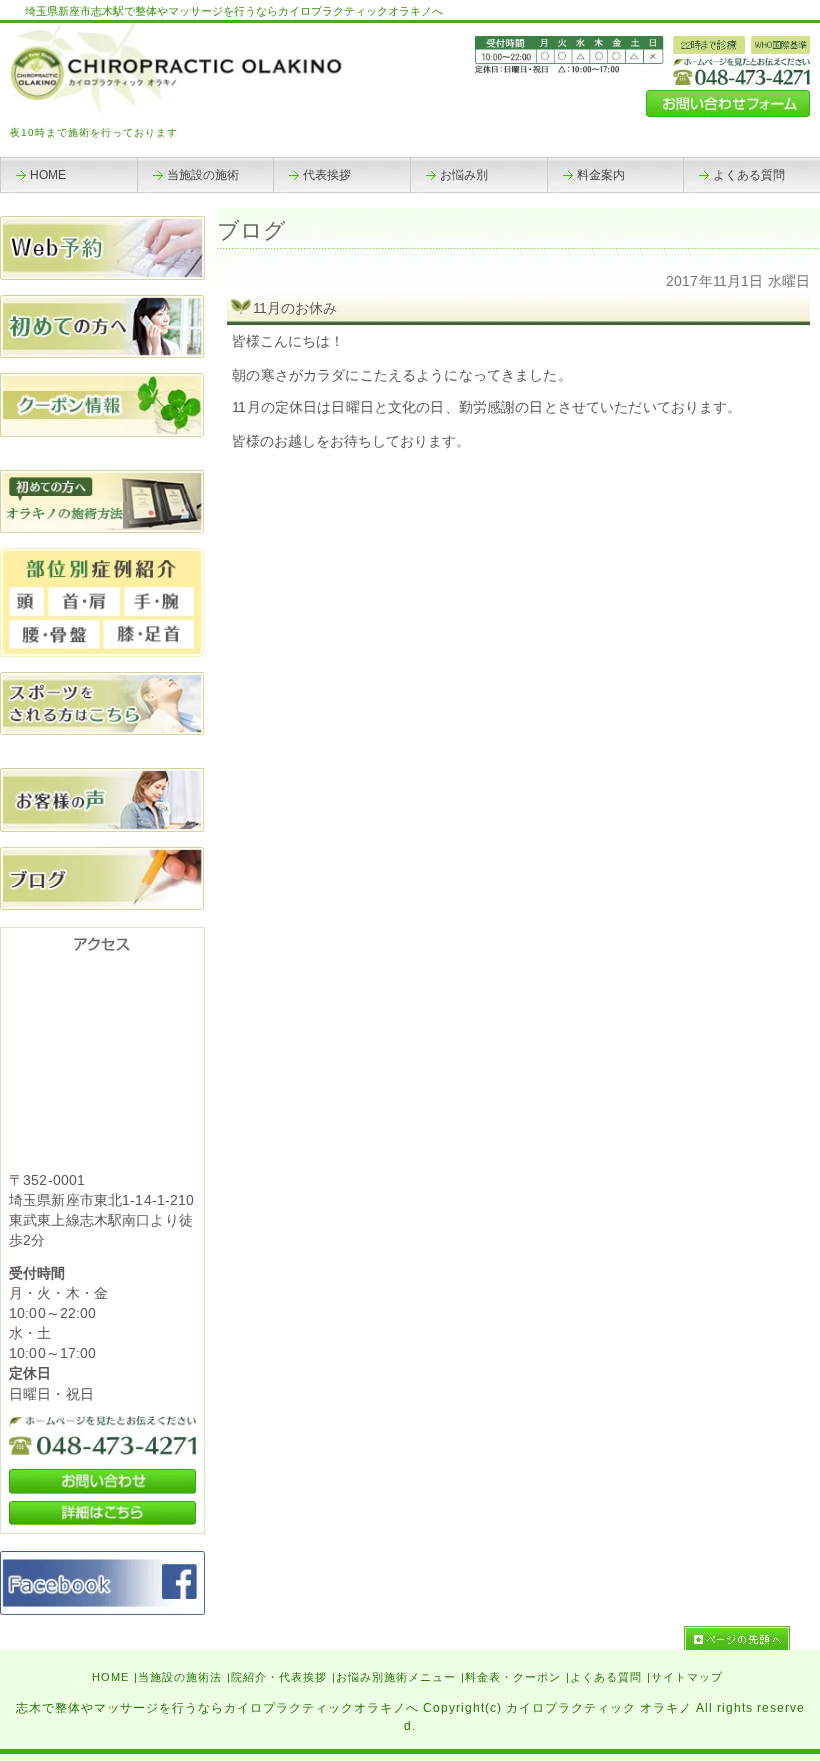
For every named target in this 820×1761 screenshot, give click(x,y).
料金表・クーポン (513, 1677)
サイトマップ (687, 1677)
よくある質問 (606, 1677)
